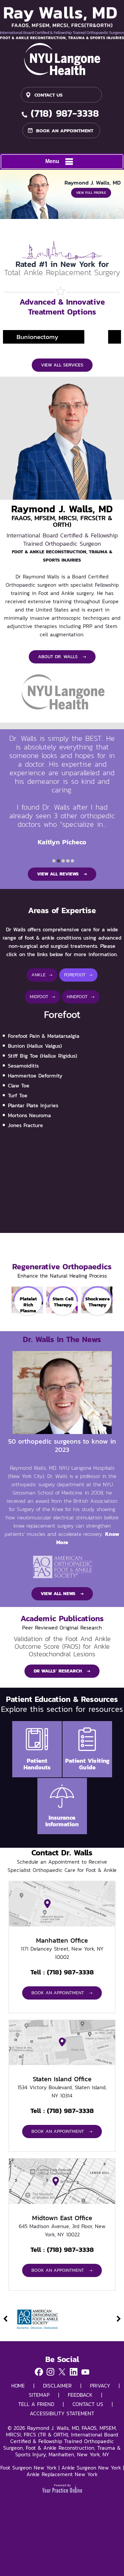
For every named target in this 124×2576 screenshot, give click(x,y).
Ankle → (42, 975)
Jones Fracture (25, 1125)
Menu (52, 161)
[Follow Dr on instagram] (50, 2373)
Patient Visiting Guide (87, 1764)
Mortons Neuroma (29, 1115)
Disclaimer (57, 2386)
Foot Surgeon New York (28, 2468)
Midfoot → (42, 997)
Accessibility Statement (62, 2413)
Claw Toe (19, 1085)
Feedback (80, 2395)
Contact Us (48, 95)
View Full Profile (91, 193)
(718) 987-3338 (65, 114)
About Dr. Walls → (62, 657)
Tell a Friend (36, 2404)
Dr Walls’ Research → (62, 1671)
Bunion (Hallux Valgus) (35, 1046)
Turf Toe (18, 1095)
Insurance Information (62, 1821)
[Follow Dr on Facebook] (39, 2373)
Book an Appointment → (62, 1993)
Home (18, 2386)
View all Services (62, 365)
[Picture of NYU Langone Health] (62, 59)
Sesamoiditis (23, 1066)
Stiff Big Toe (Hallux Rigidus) (42, 1056)
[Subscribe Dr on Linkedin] (74, 2373)
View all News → (62, 1594)
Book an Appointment (65, 130)
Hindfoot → (81, 997)
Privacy (100, 2386)
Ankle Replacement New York (62, 2474)
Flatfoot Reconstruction (62, 337)
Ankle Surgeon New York (91, 2468)
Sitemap (39, 2395)
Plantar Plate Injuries (33, 1105)
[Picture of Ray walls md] (62, 23)
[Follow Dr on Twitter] (62, 2373)
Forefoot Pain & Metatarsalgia (44, 1036)
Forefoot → (78, 975)
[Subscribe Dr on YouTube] (85, 2373)
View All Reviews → (62, 874)
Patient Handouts (37, 1764)
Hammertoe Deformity (35, 1076)
